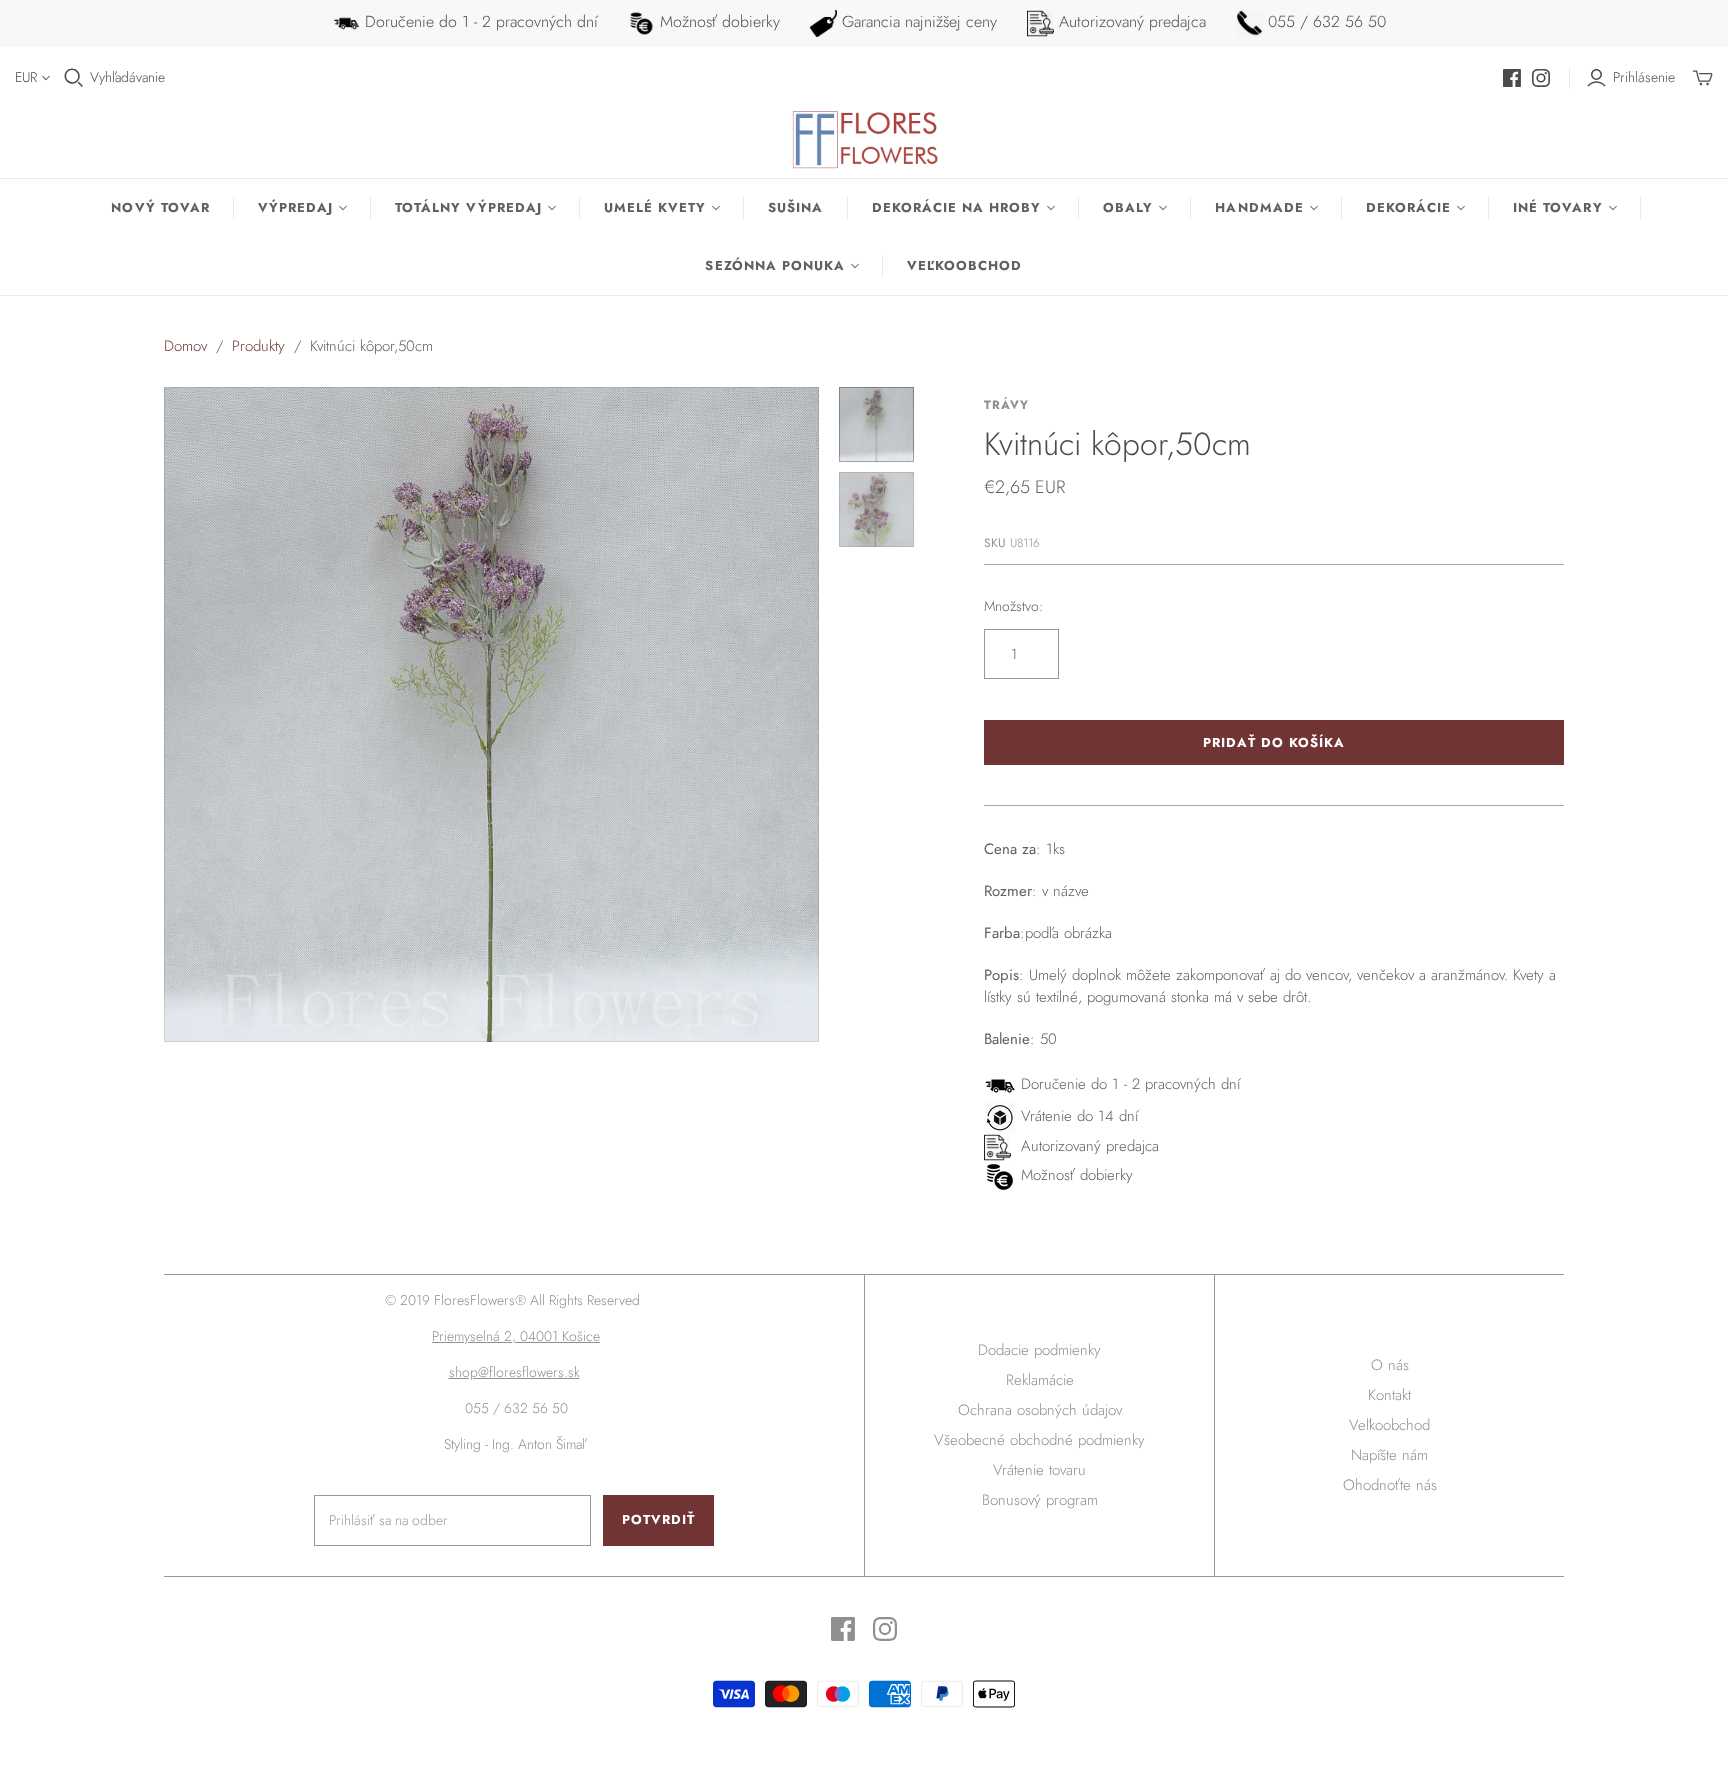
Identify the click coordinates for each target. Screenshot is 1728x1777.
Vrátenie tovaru (1039, 1470)
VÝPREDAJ (295, 207)
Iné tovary (1557, 207)
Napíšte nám (1389, 1455)
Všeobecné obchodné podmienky (1039, 1440)
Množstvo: (1013, 606)
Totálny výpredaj (468, 207)
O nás (1390, 1365)
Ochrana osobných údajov (1040, 1410)
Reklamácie (1040, 1380)
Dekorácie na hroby (957, 207)
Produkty (258, 346)
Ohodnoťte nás (1390, 1485)
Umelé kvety (655, 207)
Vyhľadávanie (127, 77)
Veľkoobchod (964, 265)
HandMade (1259, 207)
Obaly (1128, 207)
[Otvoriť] (74, 78)
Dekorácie (1408, 207)
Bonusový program (1040, 1500)
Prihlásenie (1644, 77)
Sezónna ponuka (775, 265)
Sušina (795, 207)
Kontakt (1389, 1395)
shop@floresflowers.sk (514, 1372)
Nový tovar (160, 207)
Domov (185, 346)
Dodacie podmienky (1039, 1350)
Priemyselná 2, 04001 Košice (516, 1336)
